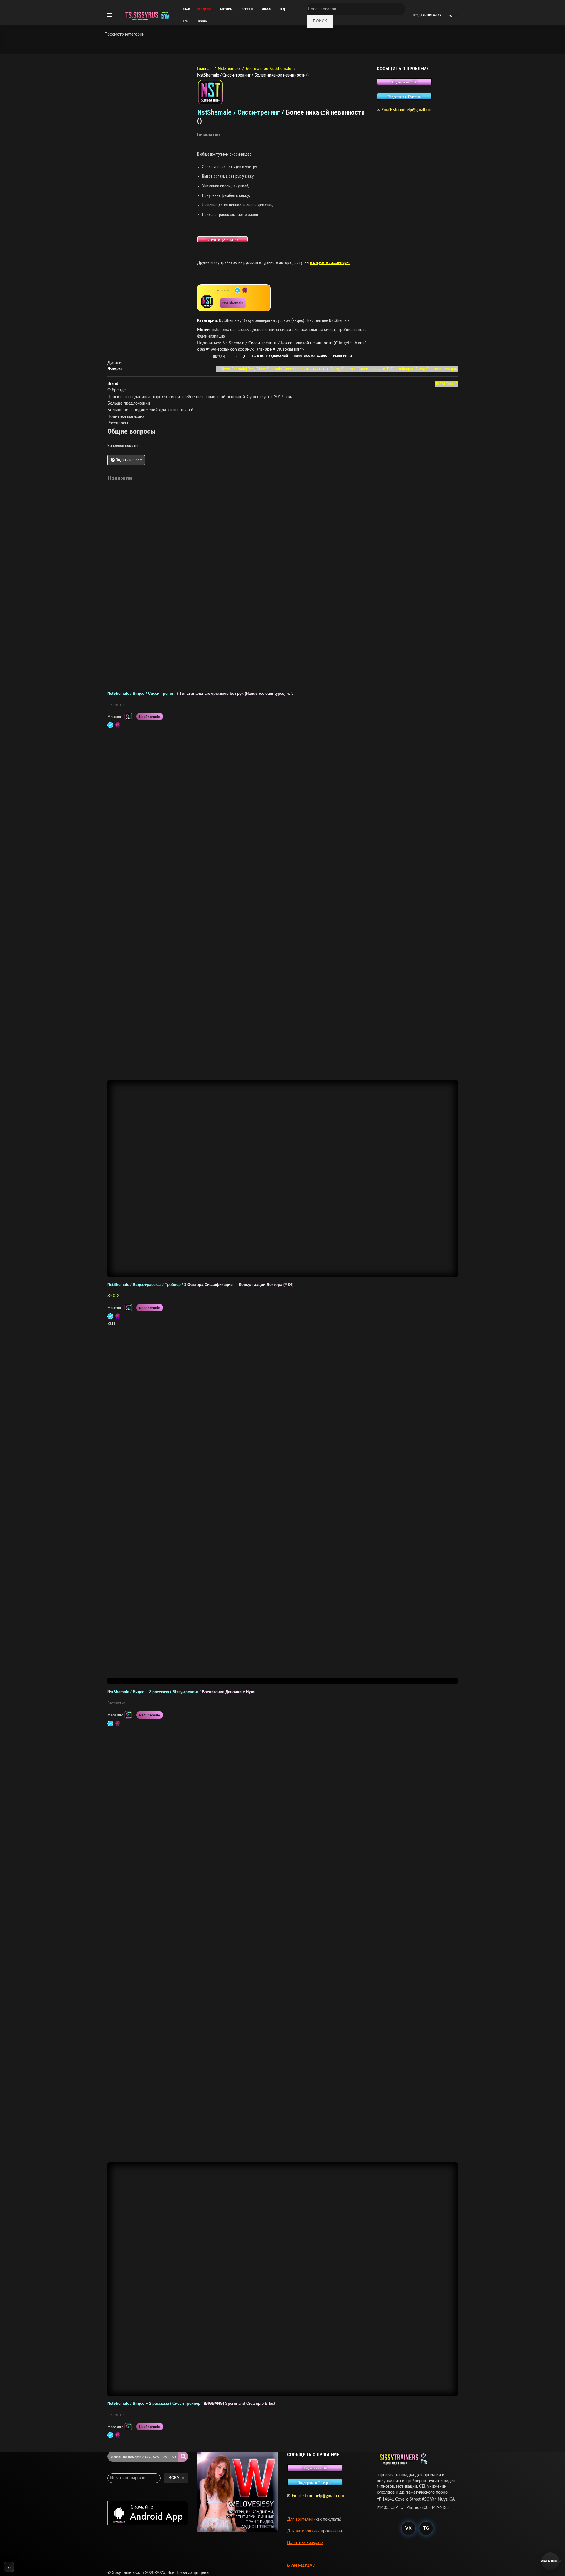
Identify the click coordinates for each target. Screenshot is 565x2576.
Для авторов (300, 2531)
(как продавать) (328, 2531)
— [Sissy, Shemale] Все (235, 369)
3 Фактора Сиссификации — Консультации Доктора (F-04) (200, 1285)
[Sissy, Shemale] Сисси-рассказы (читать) (292, 369)
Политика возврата (305, 2543)
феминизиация (211, 336)
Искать (176, 2478)
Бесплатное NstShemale (269, 69)
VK (408, 2528)
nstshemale (222, 330)
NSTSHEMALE (446, 384)
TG (426, 2528)
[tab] (219, 356)
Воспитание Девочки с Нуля (181, 1692)
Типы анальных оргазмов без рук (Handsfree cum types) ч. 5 (200, 694)
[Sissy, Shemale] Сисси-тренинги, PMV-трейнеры (371, 369)
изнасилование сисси (315, 330)
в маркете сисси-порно (330, 262)
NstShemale (229, 69)
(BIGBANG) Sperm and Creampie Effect (191, 2404)
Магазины (550, 2561)
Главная (205, 69)
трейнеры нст (351, 330)
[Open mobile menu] (110, 15)
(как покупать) (327, 2520)
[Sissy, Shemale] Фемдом (436, 369)
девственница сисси (272, 330)
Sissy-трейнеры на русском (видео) (273, 320)
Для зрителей (300, 2520)
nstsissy (242, 330)
